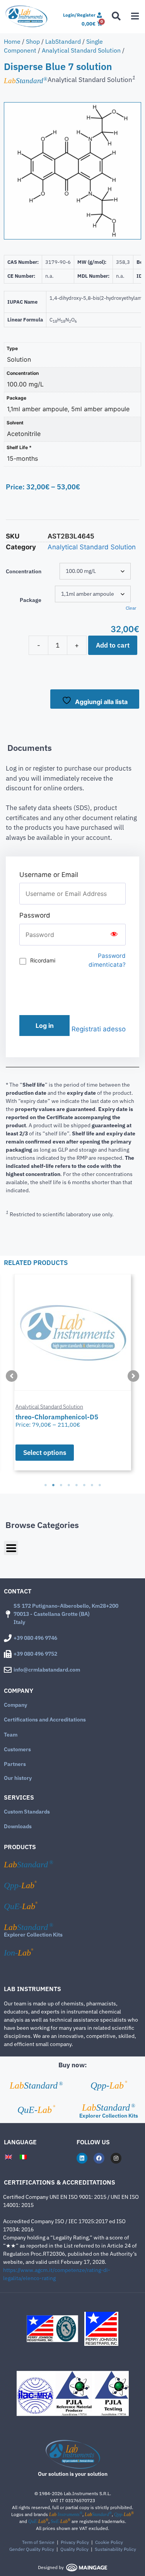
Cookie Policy (109, 2542)
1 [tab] (46, 1485)
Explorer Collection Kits (33, 1935)
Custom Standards (27, 1812)
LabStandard (63, 41)
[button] (12, 1376)
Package (31, 600)
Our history (18, 1778)
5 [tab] (77, 1485)
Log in (45, 1026)
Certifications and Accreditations (45, 1720)
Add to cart (113, 645)
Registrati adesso (99, 1029)
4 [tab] (69, 1485)
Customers (17, 1749)
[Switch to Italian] (23, 2157)
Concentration (24, 571)
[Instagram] (116, 2158)
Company (15, 1705)
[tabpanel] (72, 1372)
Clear (131, 608)
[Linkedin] (82, 2158)
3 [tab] (61, 1485)
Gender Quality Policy (32, 2549)
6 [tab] (84, 1485)
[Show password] (114, 935)
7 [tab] (92, 1485)
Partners (15, 1764)
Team (11, 1735)
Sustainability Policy (115, 2549)
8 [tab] (100, 1485)
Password (35, 915)
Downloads (18, 1826)
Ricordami (43, 960)
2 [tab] (53, 1485)
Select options (45, 1453)
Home (12, 41)
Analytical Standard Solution (81, 50)
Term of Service (38, 2542)
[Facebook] (99, 2158)
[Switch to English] (9, 2157)
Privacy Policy (75, 2542)
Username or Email (49, 875)
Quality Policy (74, 2549)
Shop (33, 41)
